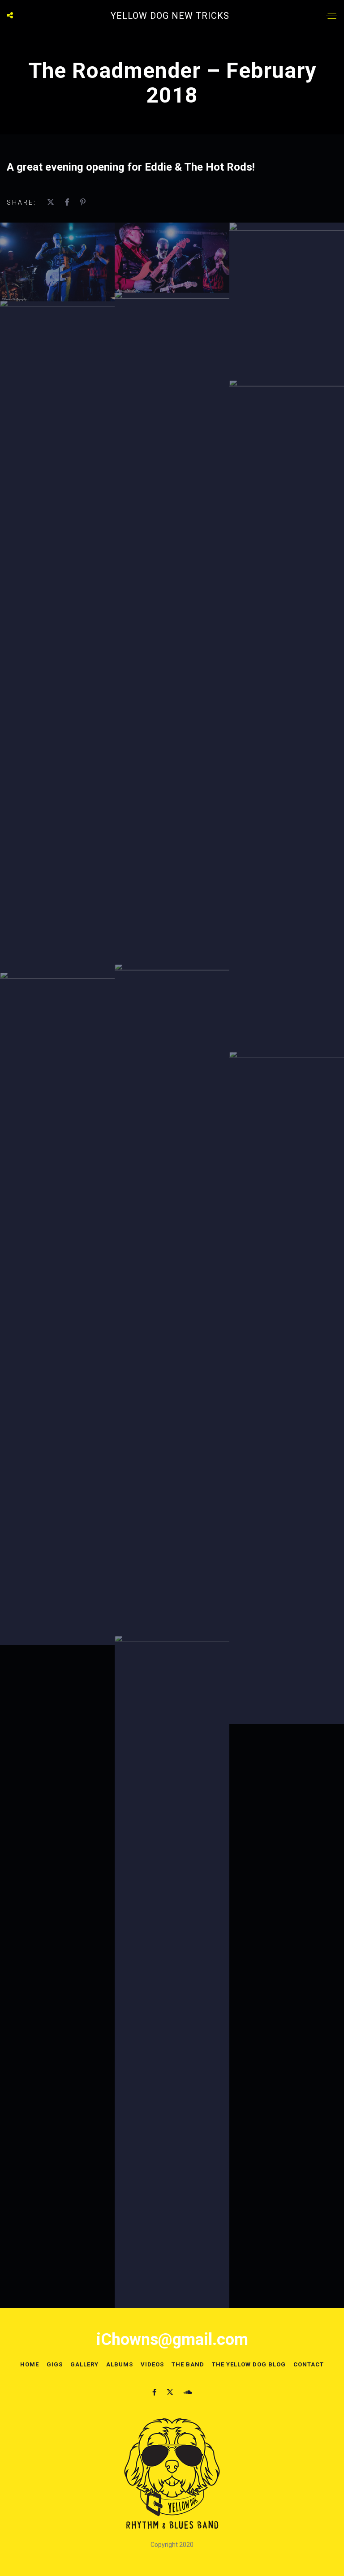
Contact (309, 2364)
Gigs (55, 2364)
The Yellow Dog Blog (249, 2364)
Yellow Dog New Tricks (170, 16)
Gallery (84, 2364)
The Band (188, 2364)
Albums (120, 2364)
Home (30, 2364)
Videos (152, 2364)
